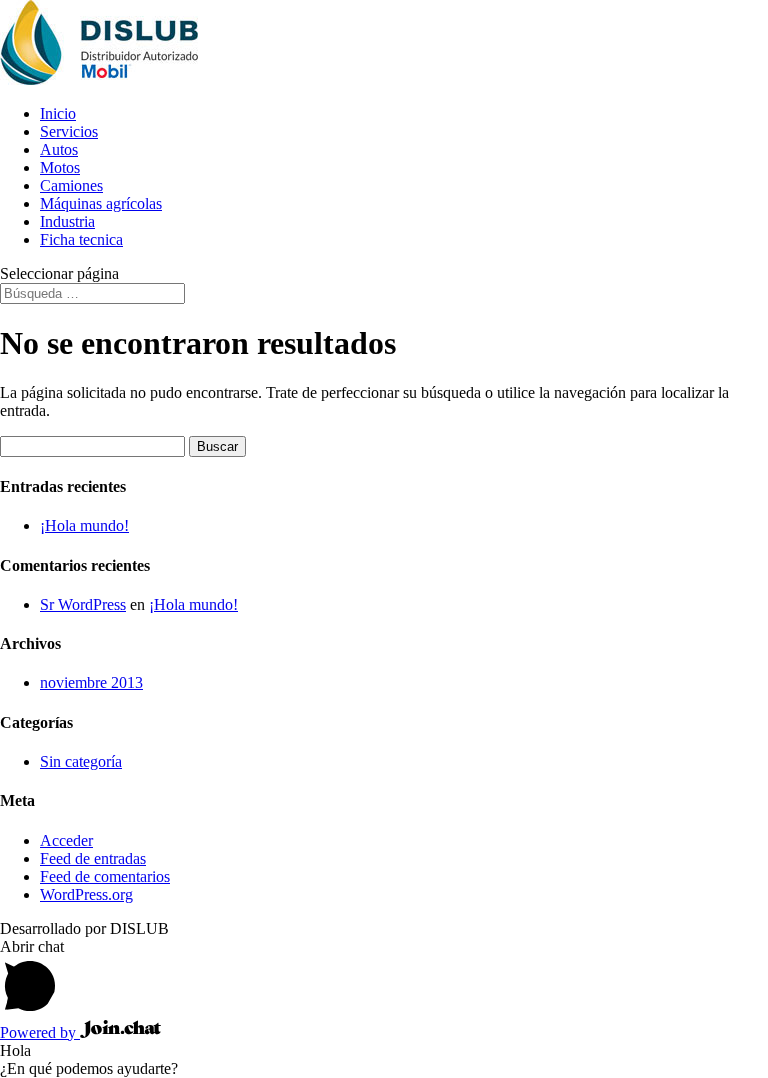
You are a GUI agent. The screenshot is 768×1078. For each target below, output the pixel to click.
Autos (59, 149)
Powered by (40, 1032)
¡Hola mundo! (84, 525)
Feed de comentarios (105, 876)
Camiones (71, 185)
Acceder (66, 840)
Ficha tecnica (81, 239)
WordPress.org (86, 894)
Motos (60, 167)
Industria (67, 221)
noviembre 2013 (91, 682)
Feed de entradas (93, 858)
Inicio (58, 113)
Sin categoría (81, 761)
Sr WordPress (83, 604)
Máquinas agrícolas (101, 203)
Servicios (69, 131)
